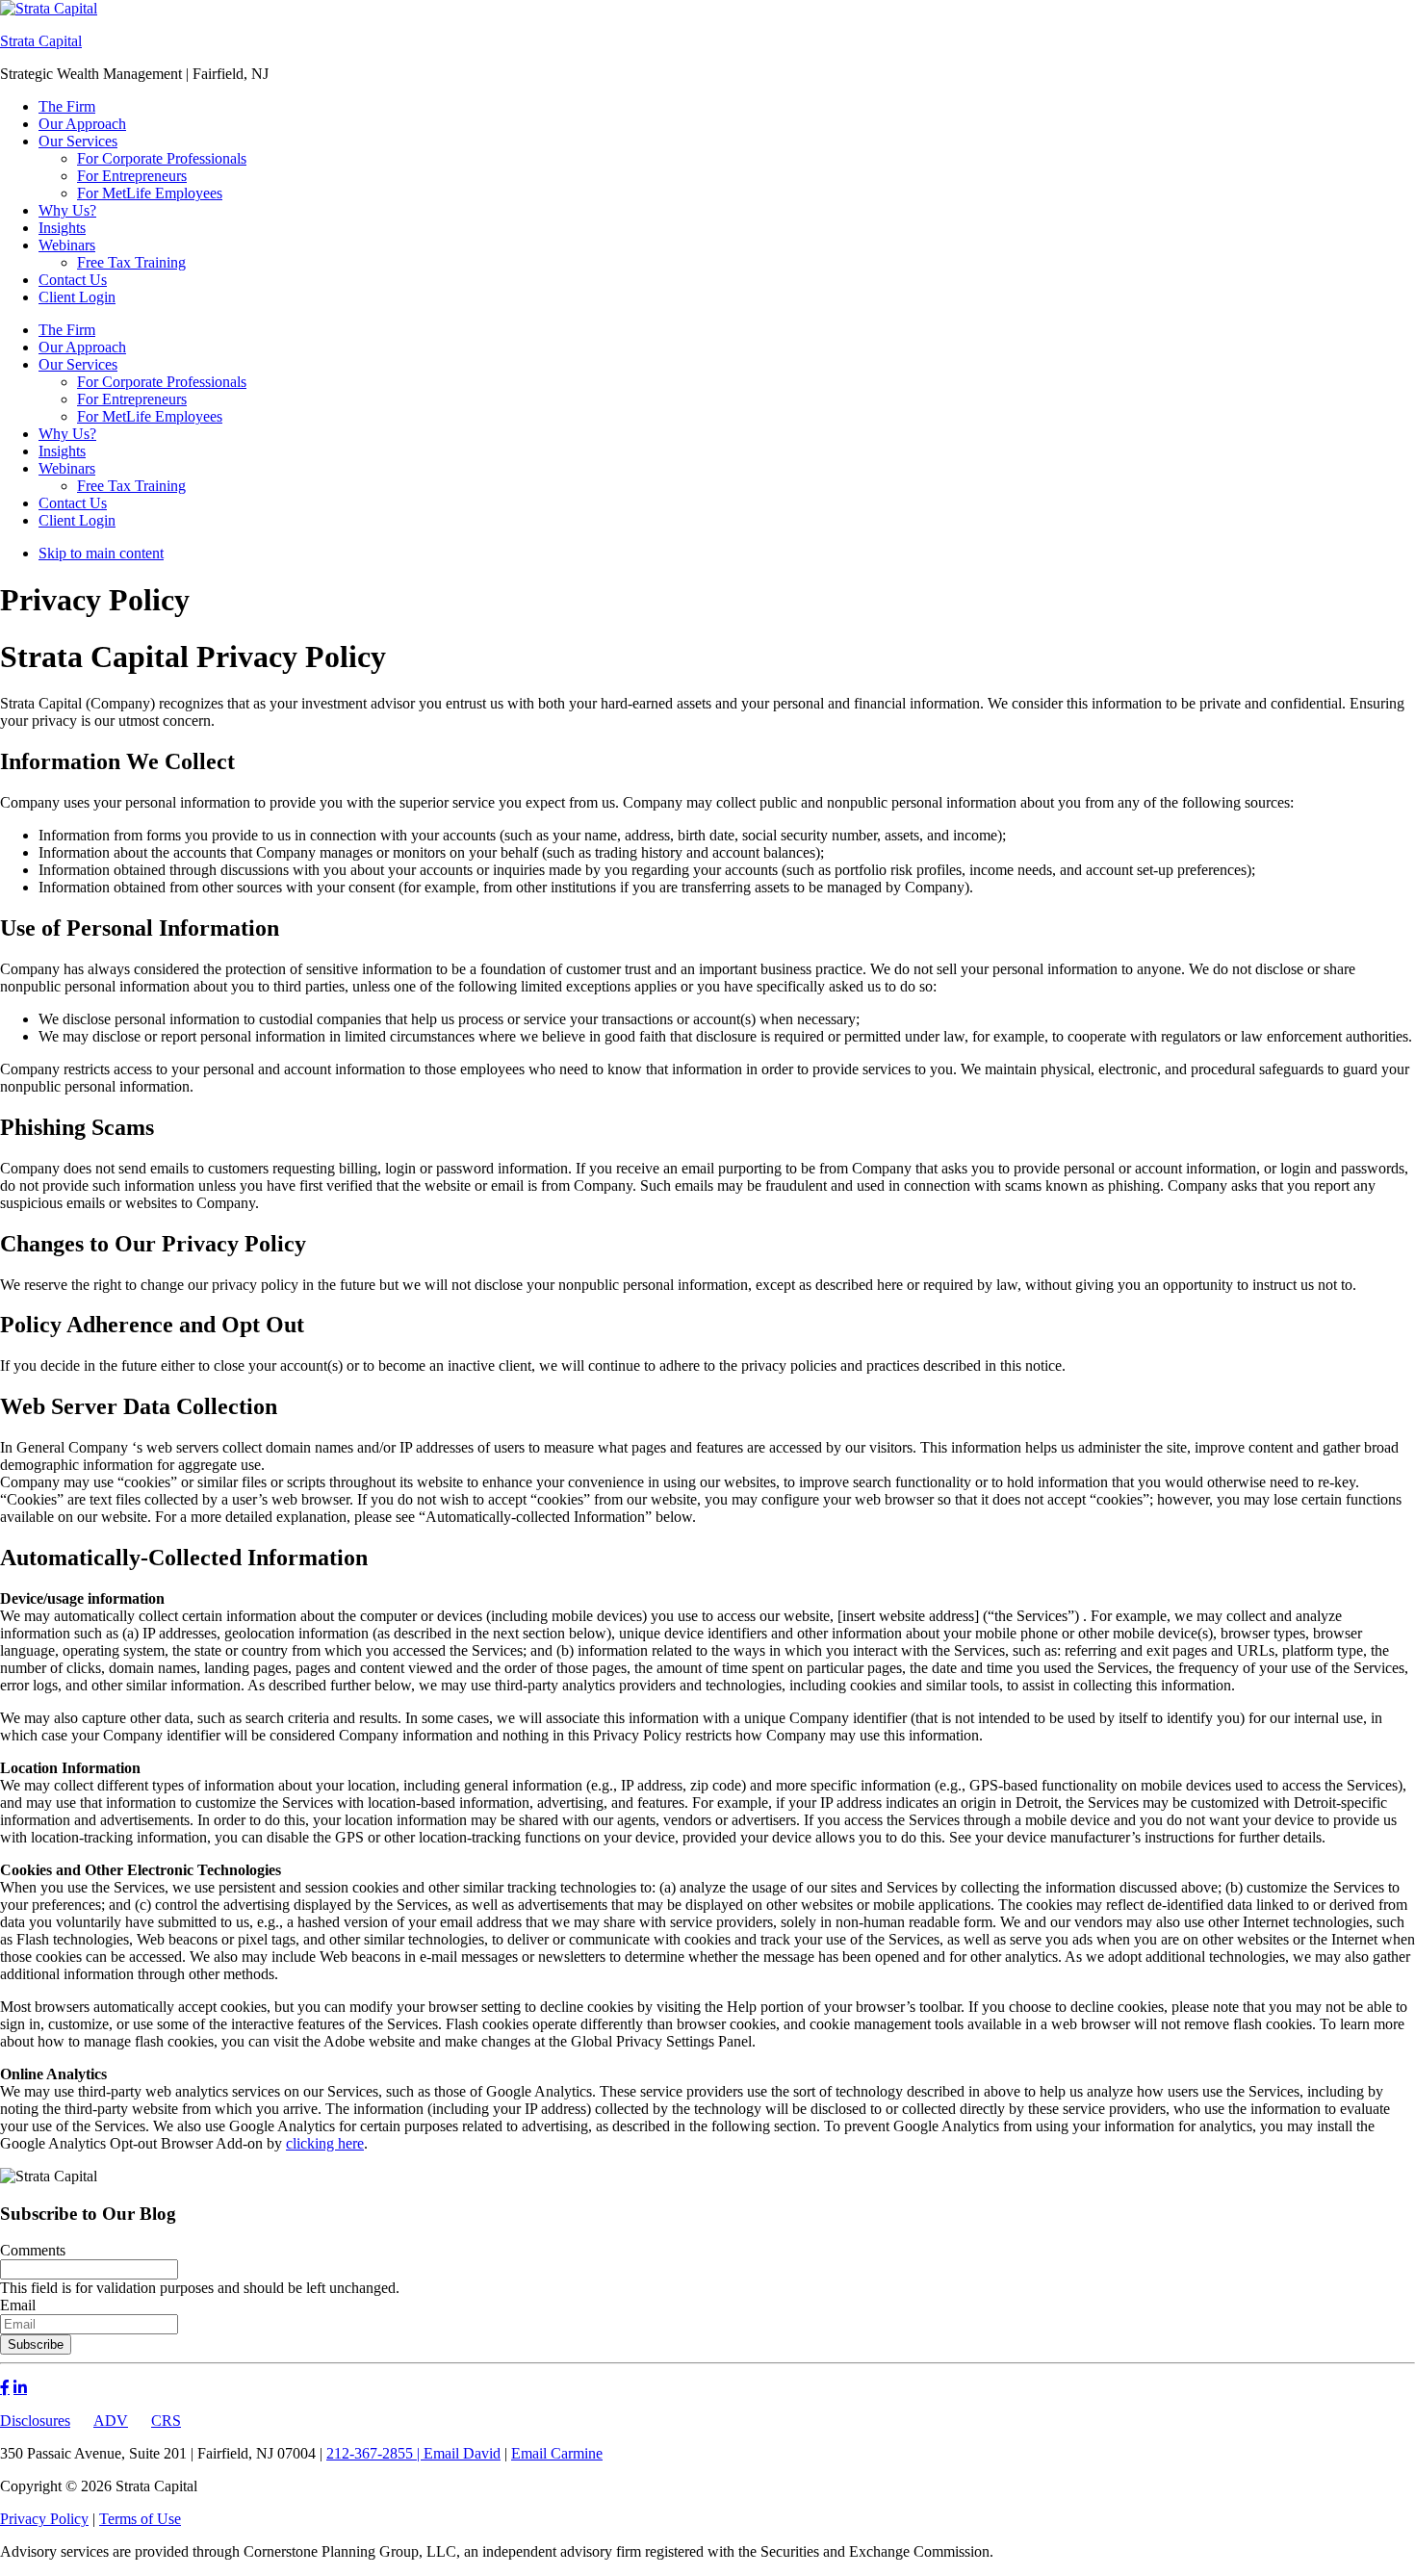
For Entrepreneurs (132, 399)
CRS (166, 2421)
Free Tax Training (131, 486)
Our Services (78, 364)
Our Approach (82, 347)
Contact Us (73, 503)
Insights (62, 451)
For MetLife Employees (150, 416)
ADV (111, 2421)
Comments (33, 2250)
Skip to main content (101, 553)
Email (18, 2305)
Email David (462, 2453)
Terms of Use (140, 2519)
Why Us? (67, 434)
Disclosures (35, 2421)
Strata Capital (41, 41)
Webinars (67, 468)
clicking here (325, 2143)
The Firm (67, 330)
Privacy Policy (44, 2519)
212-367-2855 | (375, 2453)
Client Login (77, 520)
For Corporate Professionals (162, 382)
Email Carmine (557, 2453)
